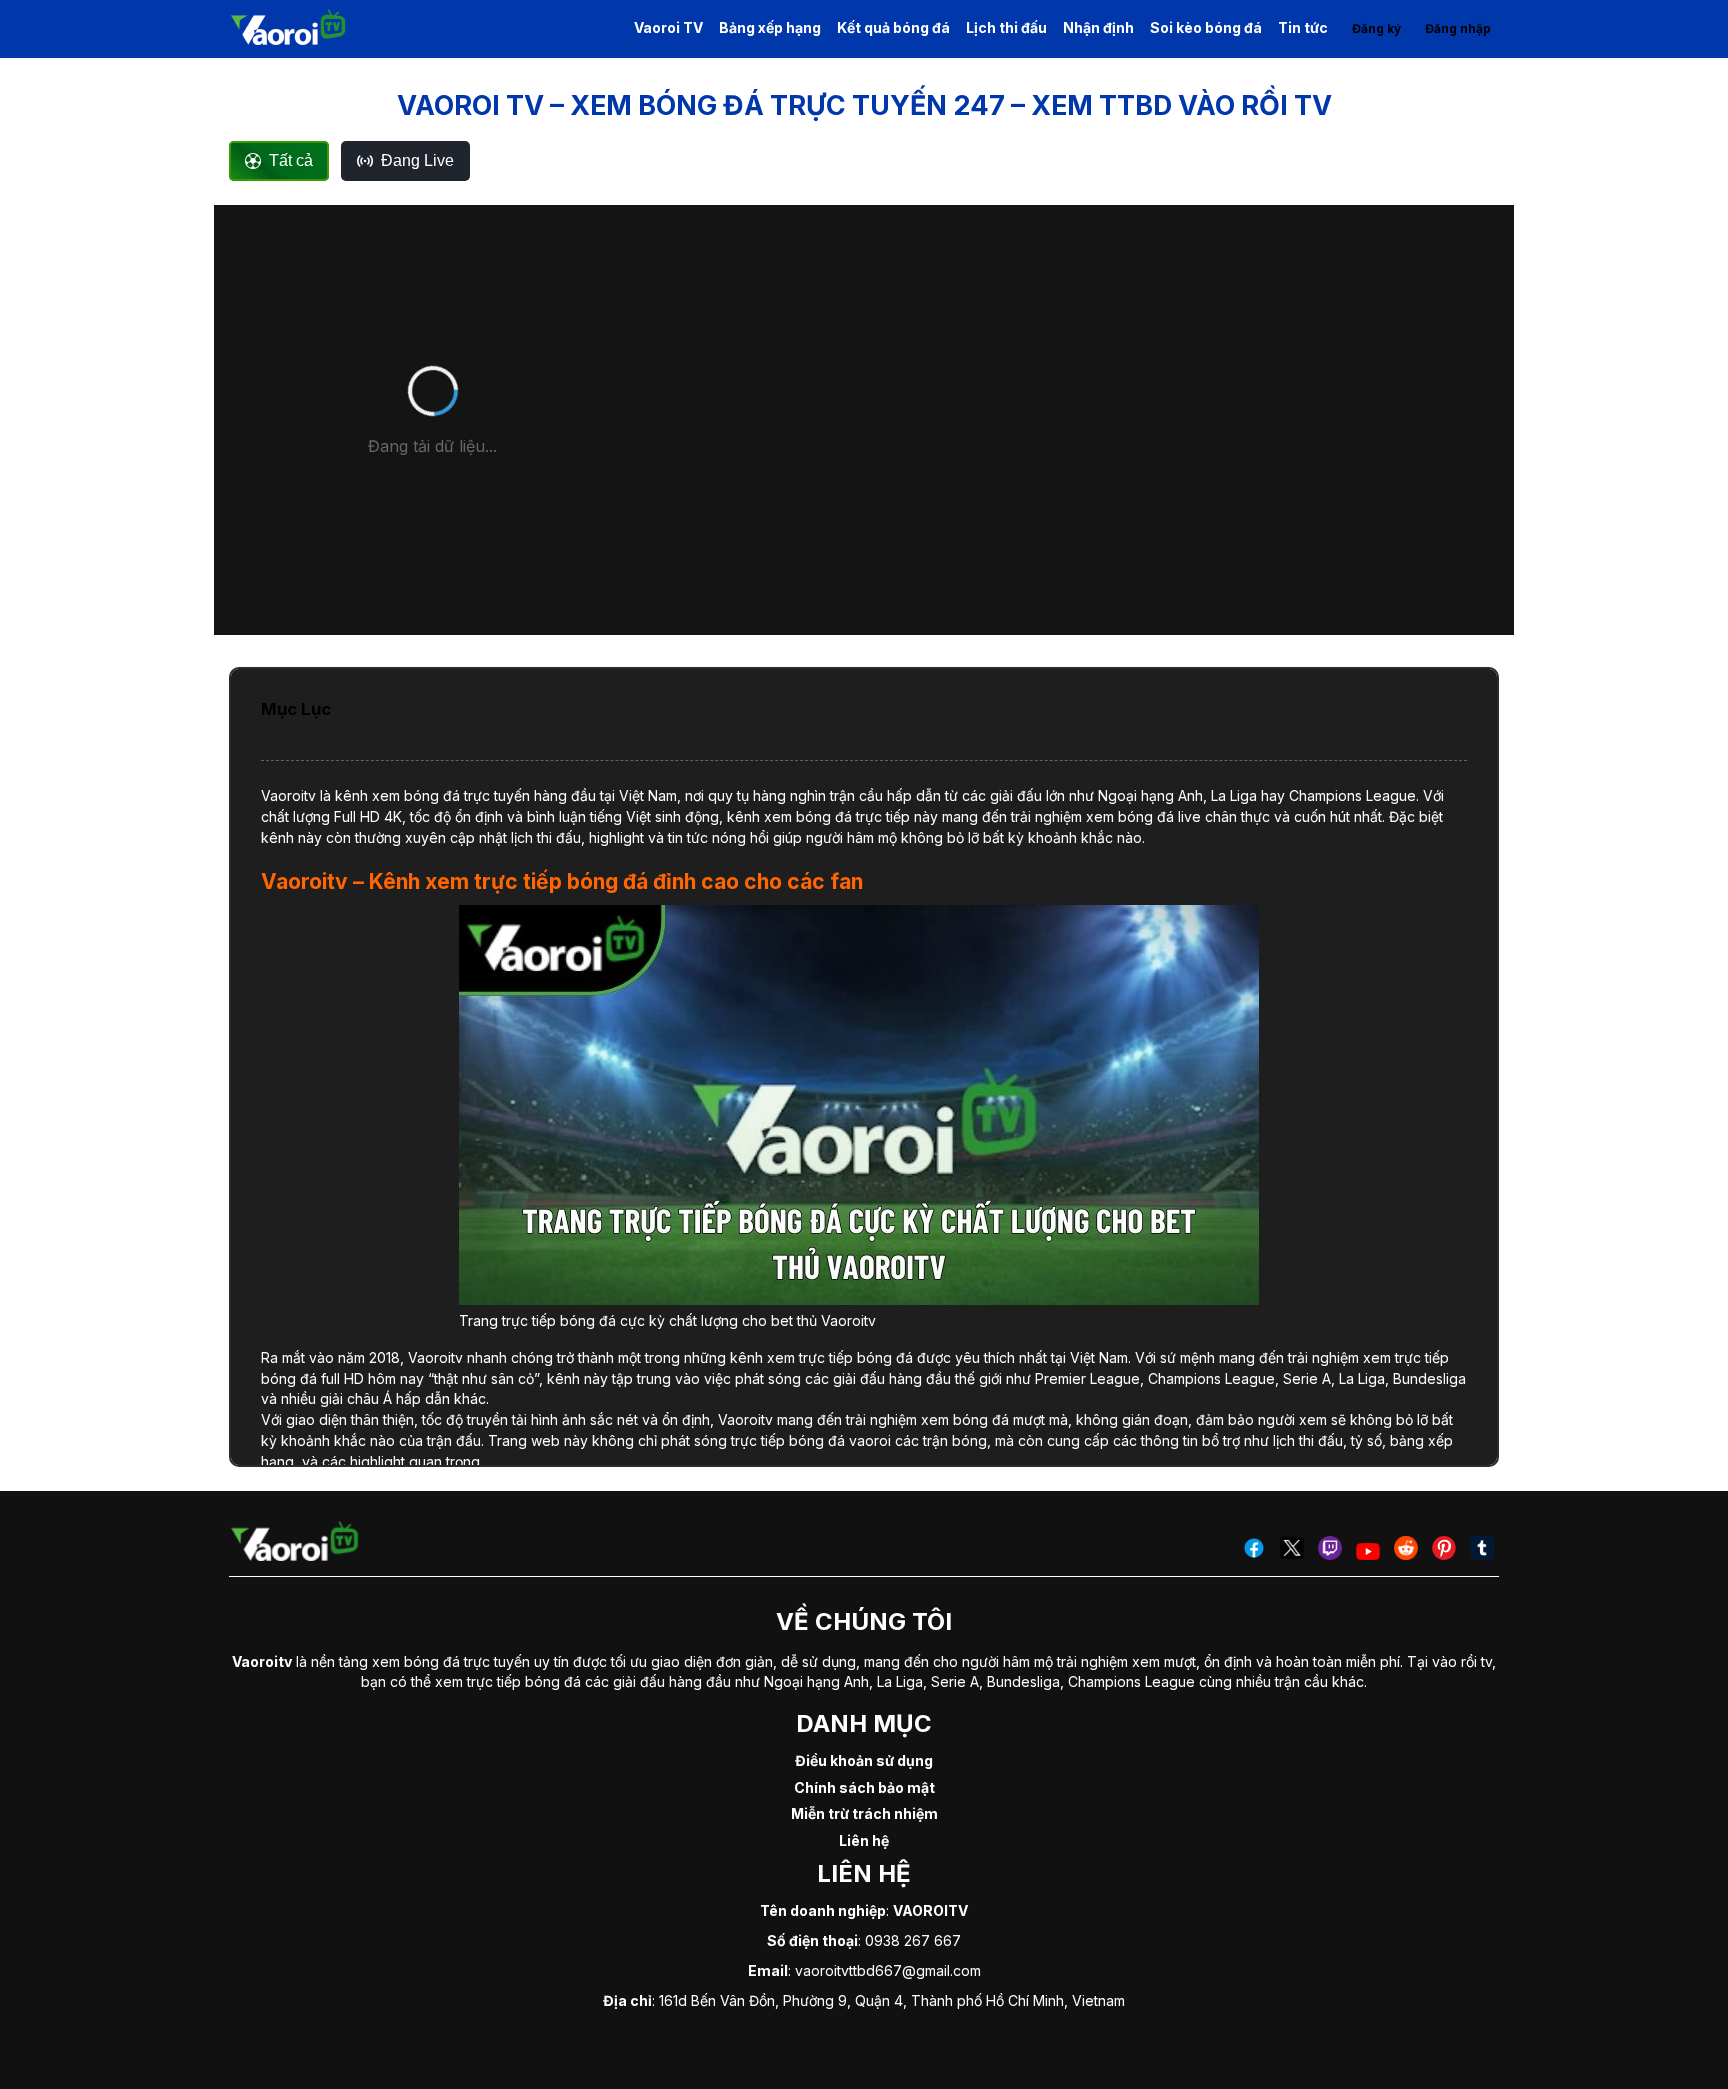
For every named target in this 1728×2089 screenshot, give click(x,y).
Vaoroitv (288, 795)
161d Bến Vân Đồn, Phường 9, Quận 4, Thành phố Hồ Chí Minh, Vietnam (892, 2000)
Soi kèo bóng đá (1206, 27)
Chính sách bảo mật (864, 1787)
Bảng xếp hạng (770, 27)
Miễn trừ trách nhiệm (864, 1813)
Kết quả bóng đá (893, 27)
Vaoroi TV (668, 27)
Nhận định (1098, 27)
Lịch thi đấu (1006, 27)
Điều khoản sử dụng (864, 1760)
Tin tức (1303, 27)
